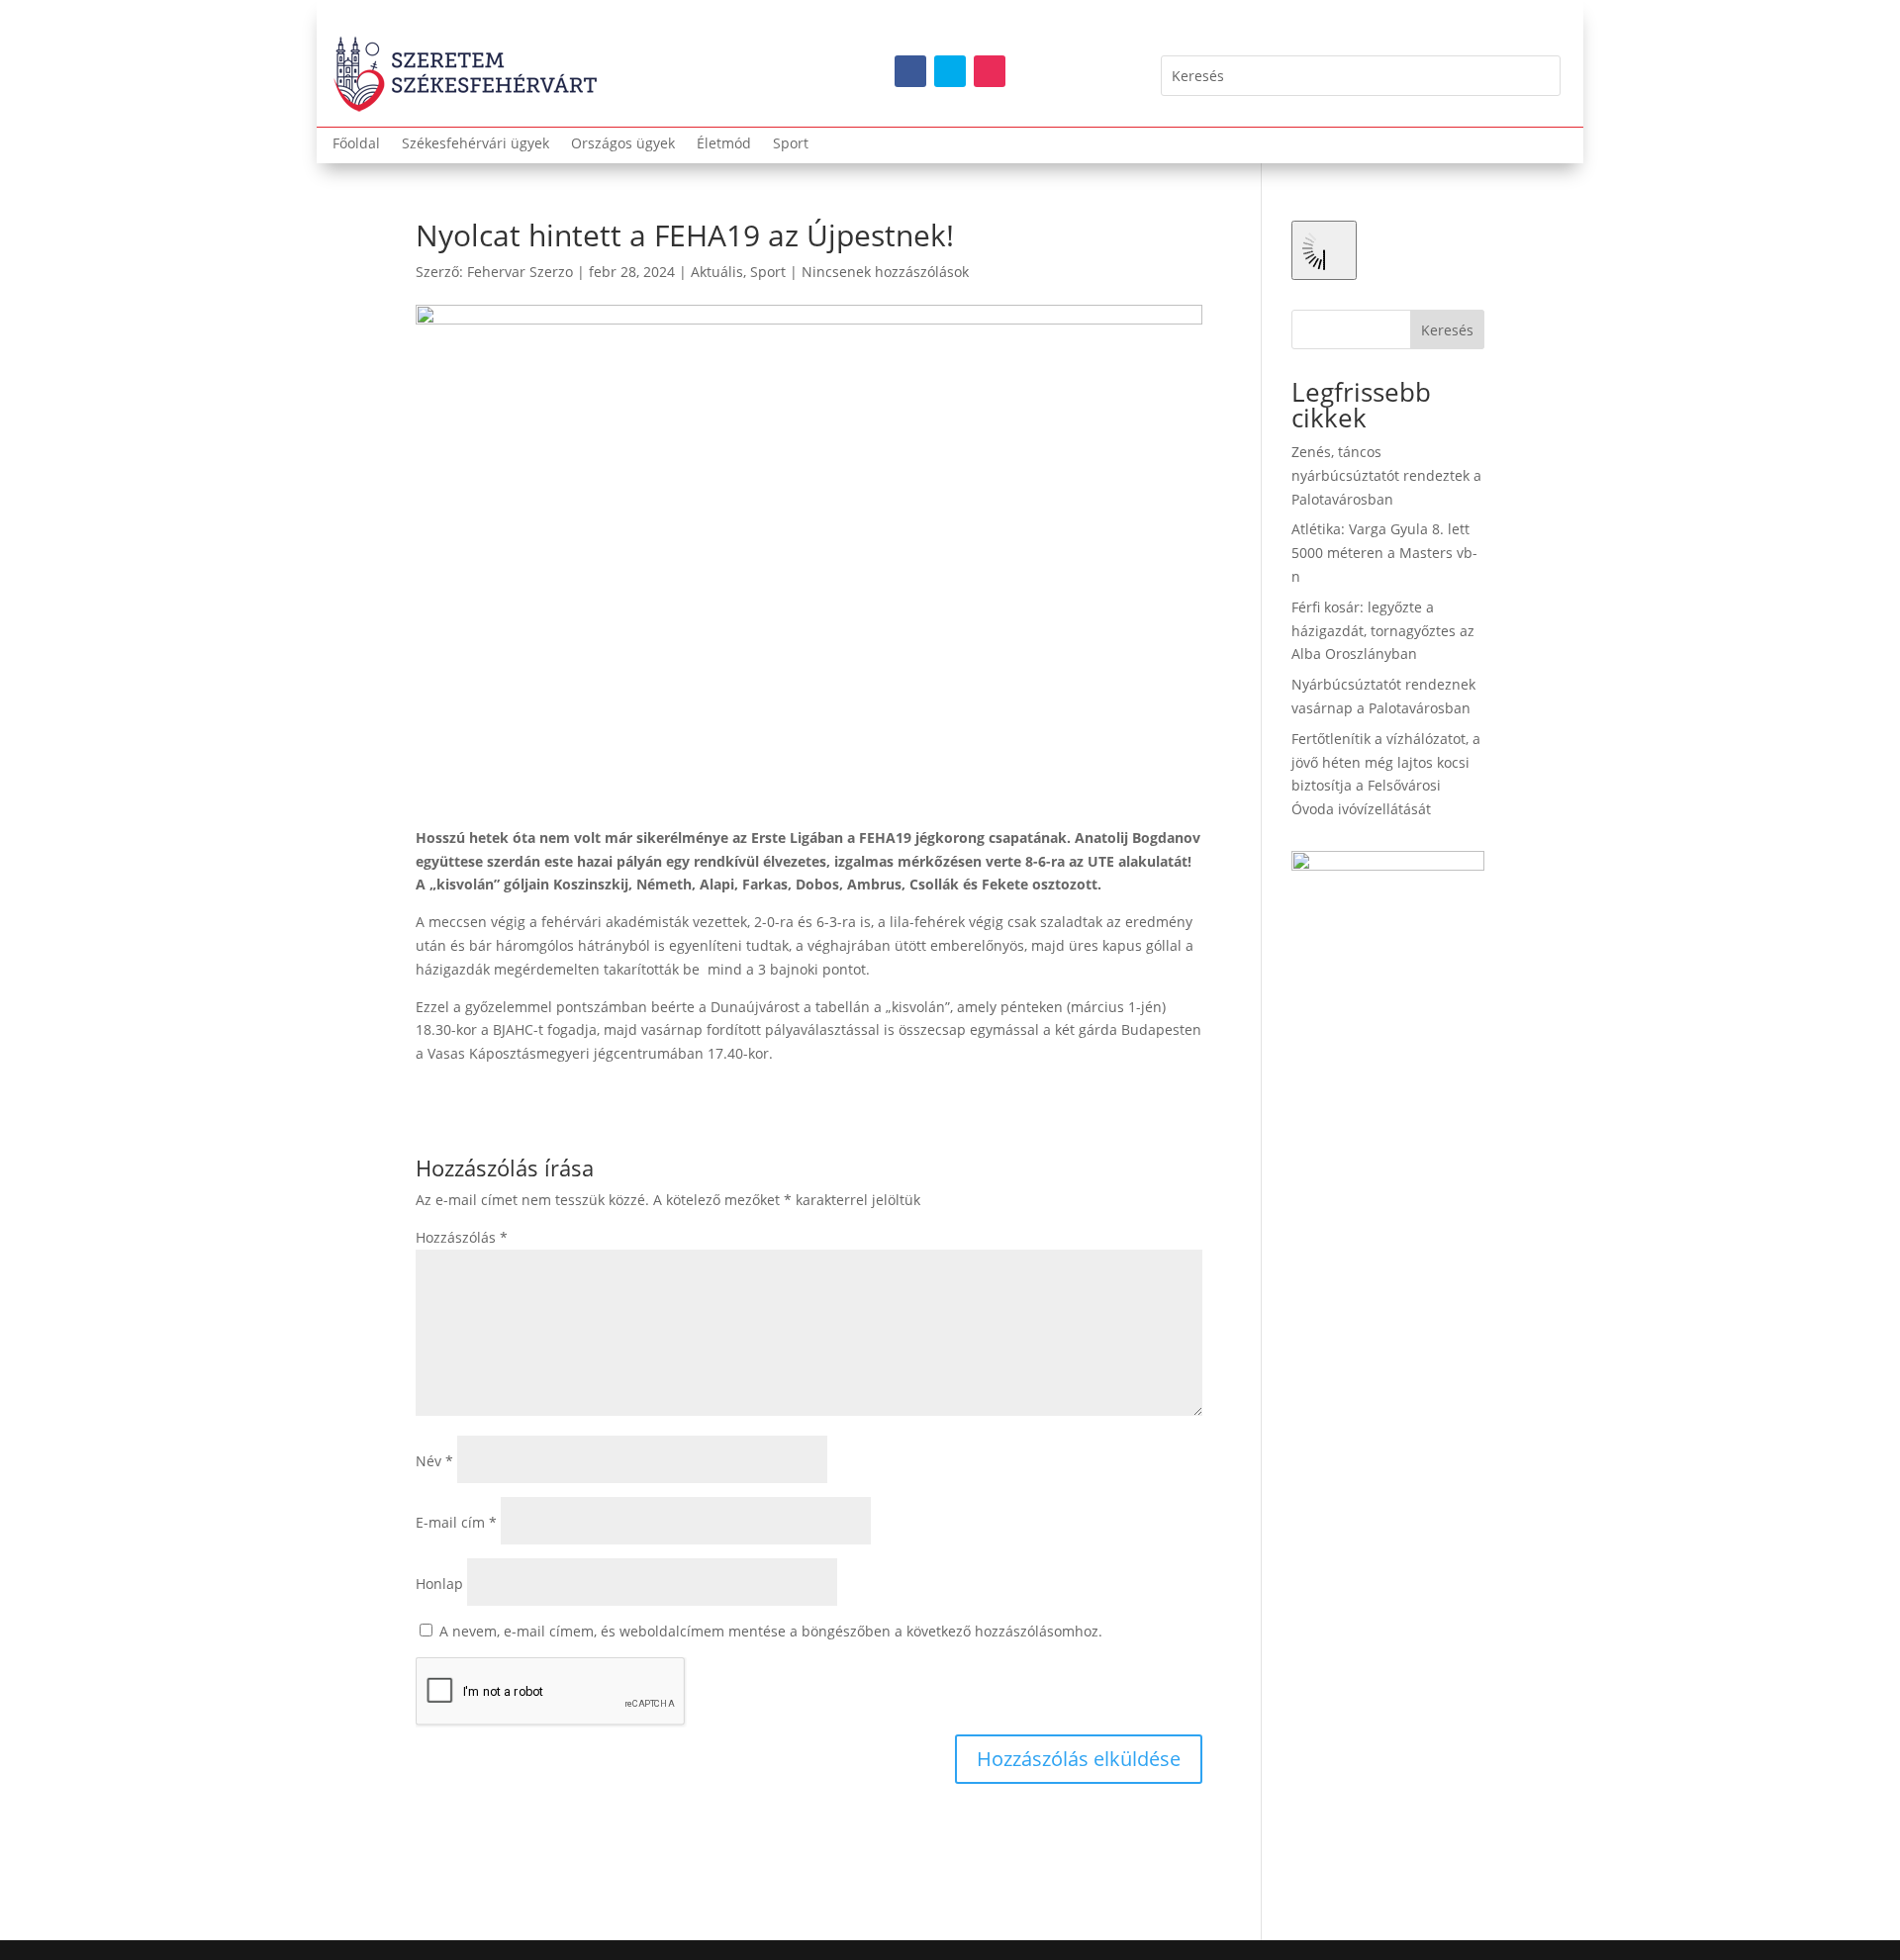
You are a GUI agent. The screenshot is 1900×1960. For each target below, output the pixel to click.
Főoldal (356, 144)
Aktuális (717, 272)
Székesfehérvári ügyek (475, 144)
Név (434, 1461)
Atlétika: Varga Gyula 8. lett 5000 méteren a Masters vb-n (1384, 553)
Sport (791, 144)
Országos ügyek (623, 144)
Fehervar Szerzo (520, 272)
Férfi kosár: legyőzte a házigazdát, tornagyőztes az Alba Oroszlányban (1383, 631)
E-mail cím (456, 1522)
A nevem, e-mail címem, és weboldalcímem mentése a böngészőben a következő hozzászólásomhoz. (771, 1631)
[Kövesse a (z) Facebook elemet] (910, 71)
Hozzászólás (462, 1237)
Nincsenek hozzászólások (885, 272)
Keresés (1447, 330)
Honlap (439, 1584)
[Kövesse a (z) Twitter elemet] (950, 71)
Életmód (724, 144)
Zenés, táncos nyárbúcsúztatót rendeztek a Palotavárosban (1386, 475)
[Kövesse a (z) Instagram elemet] (990, 71)
